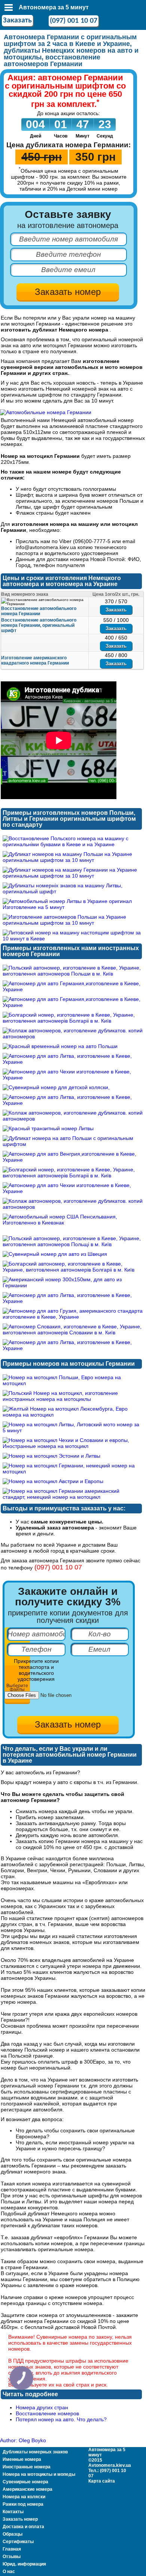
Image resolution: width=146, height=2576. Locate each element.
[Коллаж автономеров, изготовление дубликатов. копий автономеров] (73, 1036)
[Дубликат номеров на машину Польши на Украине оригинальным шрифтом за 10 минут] (73, 860)
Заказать (17, 21)
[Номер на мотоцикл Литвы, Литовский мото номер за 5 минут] (73, 1430)
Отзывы (12, 2557)
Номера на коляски (24, 2497)
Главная (12, 2549)
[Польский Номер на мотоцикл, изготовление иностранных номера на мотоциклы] (73, 1399)
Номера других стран (42, 2407)
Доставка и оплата (23, 2527)
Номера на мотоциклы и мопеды (39, 2474)
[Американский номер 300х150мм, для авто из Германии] (73, 1285)
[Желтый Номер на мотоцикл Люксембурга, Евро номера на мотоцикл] (73, 1415)
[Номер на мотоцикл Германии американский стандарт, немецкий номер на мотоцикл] (73, 1497)
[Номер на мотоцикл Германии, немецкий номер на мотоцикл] (73, 1472)
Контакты (13, 2512)
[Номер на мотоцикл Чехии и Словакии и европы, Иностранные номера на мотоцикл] (73, 1446)
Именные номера (22, 2459)
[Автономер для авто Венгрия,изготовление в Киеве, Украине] (73, 1160)
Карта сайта (102, 2481)
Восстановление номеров (47, 2413)
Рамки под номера (23, 2504)
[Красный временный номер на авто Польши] (60, 1046)
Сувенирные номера (25, 2482)
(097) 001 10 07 (74, 21)
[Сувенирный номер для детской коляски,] (56, 1087)
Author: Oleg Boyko (23, 2440)
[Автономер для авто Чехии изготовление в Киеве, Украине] (73, 1078)
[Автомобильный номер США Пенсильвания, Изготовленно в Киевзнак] (73, 1223)
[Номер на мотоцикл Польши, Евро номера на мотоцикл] (73, 1383)
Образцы (13, 2534)
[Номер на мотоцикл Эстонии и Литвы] (51, 1456)
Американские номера (28, 2489)
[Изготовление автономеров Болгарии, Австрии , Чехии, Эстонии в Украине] (46, 412)
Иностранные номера (27, 2467)
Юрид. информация (24, 2564)
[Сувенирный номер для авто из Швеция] (55, 1254)
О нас (9, 2572)
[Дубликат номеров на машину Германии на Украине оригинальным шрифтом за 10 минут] (73, 876)
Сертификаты (18, 2542)
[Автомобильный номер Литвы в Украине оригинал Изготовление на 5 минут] (73, 907)
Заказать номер (20, 2519)
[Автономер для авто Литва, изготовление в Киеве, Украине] (73, 1062)
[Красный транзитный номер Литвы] (48, 1128)
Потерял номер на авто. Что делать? (61, 2419)
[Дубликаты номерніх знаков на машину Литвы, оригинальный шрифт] (73, 891)
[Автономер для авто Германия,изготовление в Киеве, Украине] (73, 989)
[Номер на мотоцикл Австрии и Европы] (53, 1481)
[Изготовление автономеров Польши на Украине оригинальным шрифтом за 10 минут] (73, 923)
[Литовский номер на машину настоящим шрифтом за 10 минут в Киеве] (73, 939)
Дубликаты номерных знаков (35, 2452)
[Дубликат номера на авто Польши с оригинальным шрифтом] (73, 1144)
